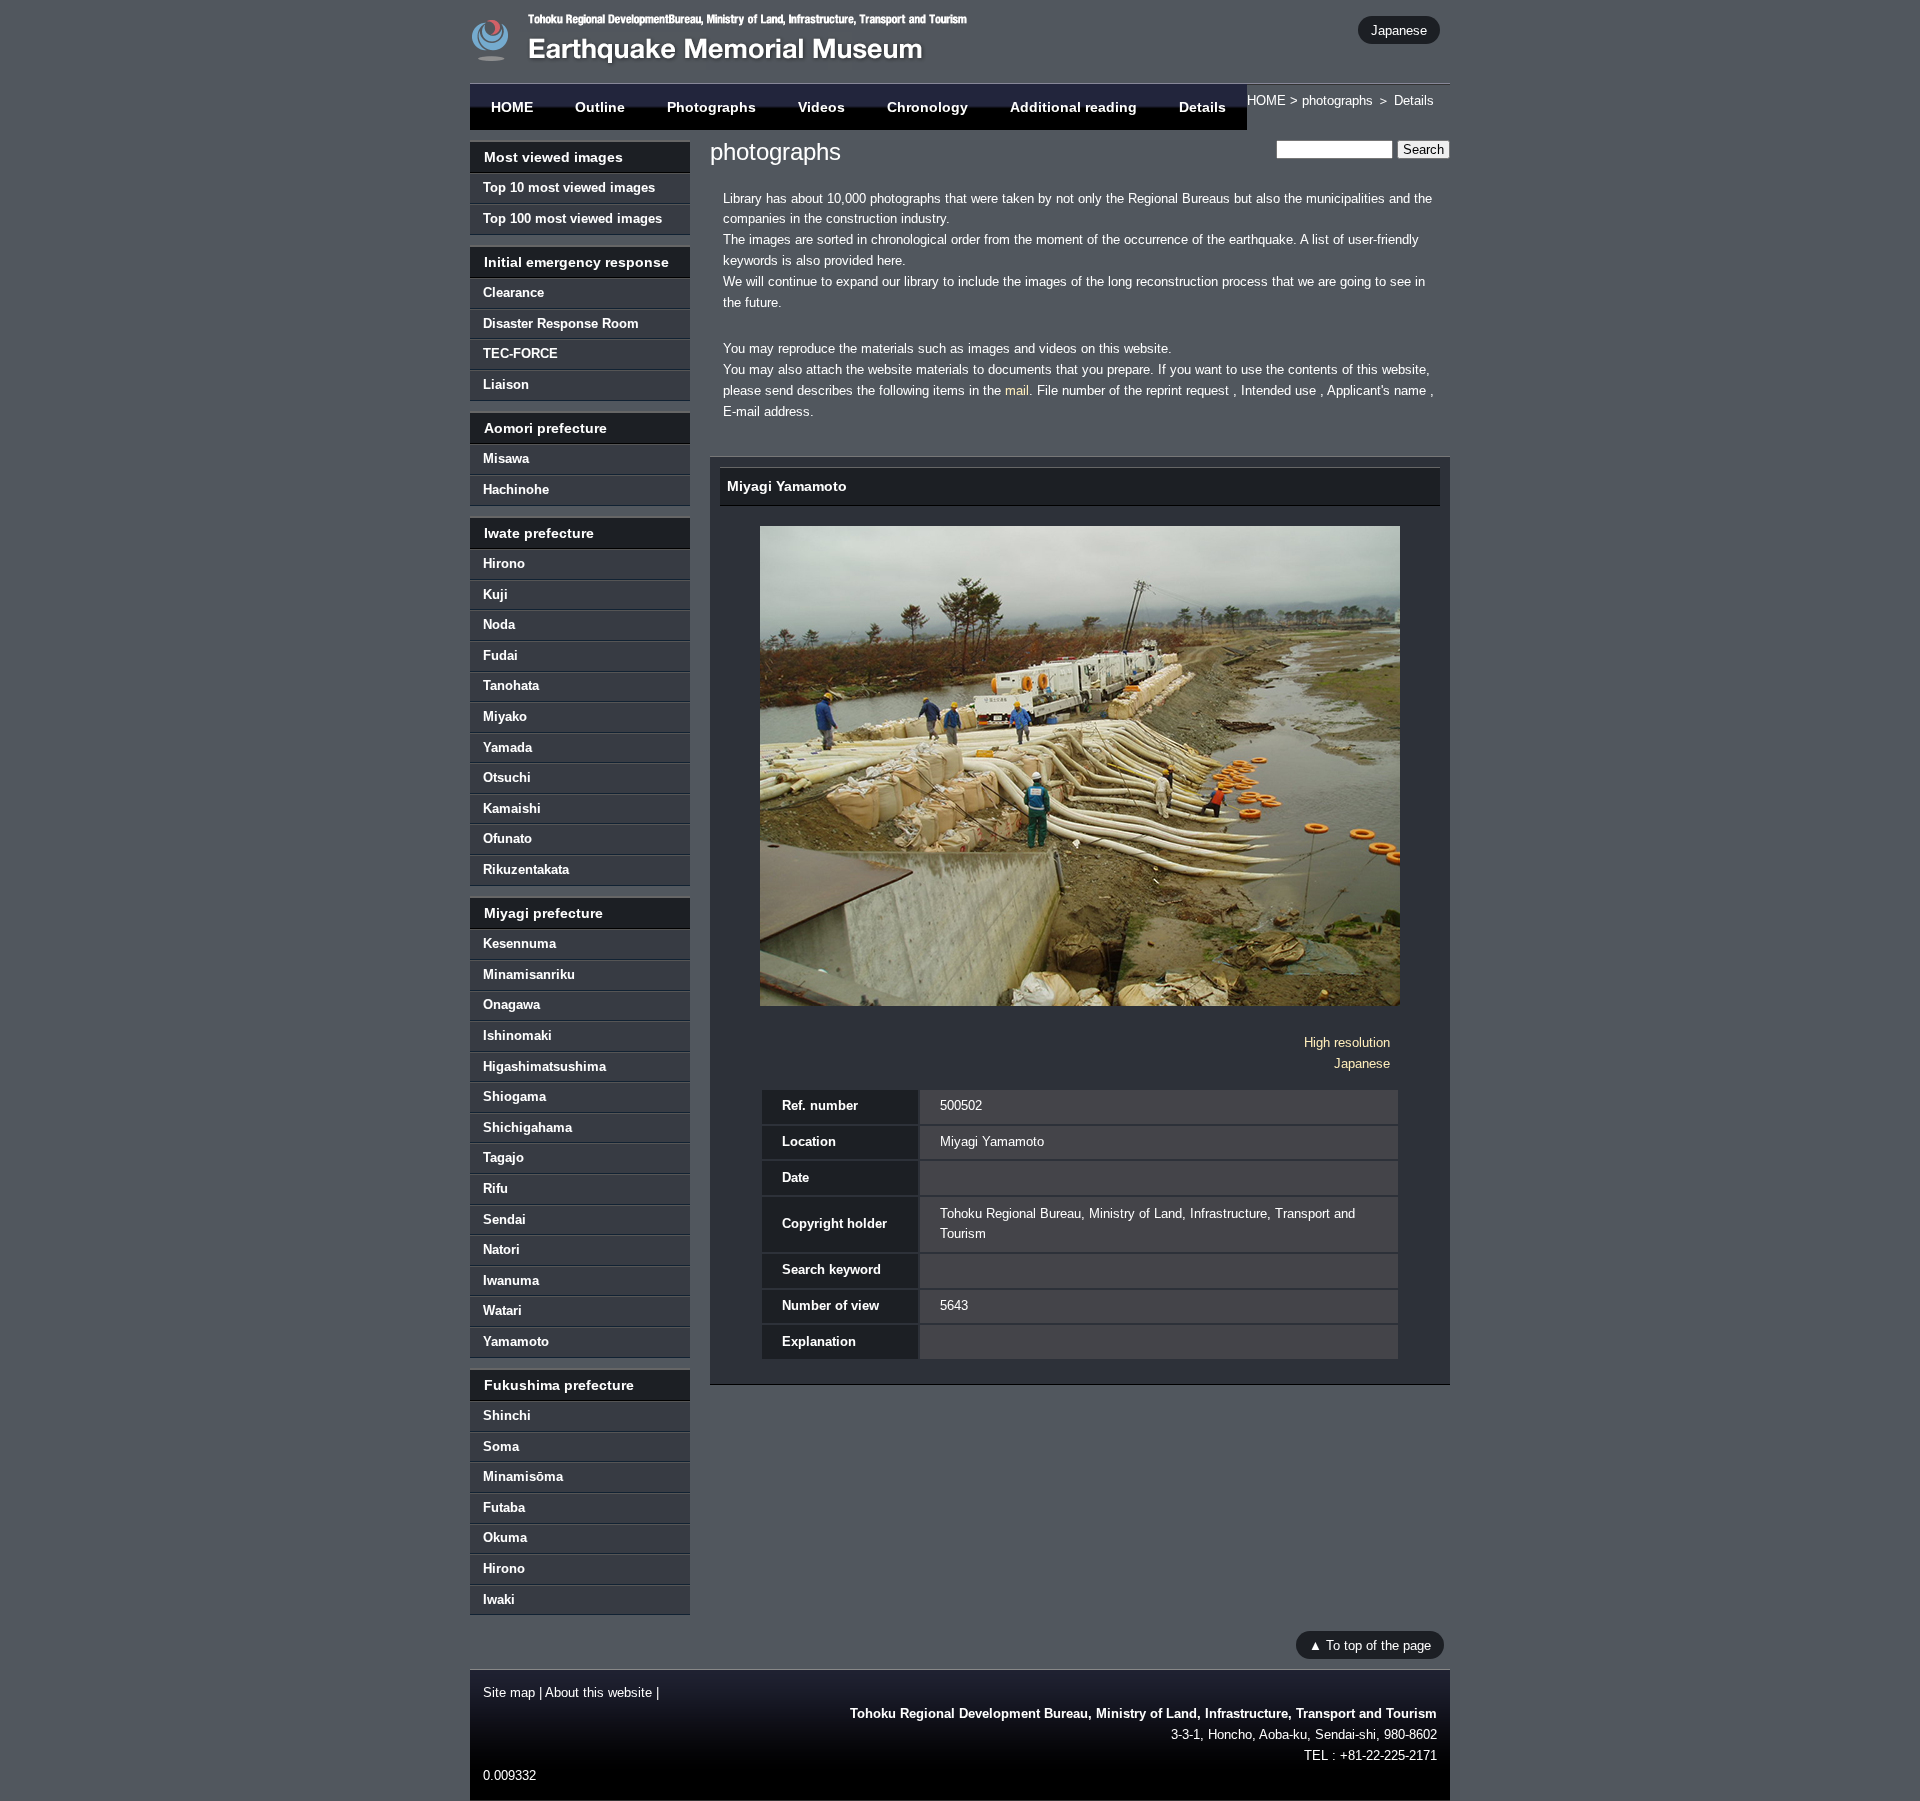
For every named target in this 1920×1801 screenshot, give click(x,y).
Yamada (507, 747)
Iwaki (499, 1599)
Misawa (506, 458)
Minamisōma (523, 1476)
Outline (600, 107)
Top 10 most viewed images (569, 187)
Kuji (495, 594)
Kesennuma (519, 943)
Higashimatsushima (544, 1066)
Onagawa (511, 1004)
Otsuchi (507, 777)
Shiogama (514, 1096)
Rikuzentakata (526, 869)
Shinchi (507, 1415)
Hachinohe (516, 489)
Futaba (504, 1507)
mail (1017, 390)
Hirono (504, 563)
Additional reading (1073, 107)
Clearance (513, 292)
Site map (509, 1692)
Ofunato (507, 838)
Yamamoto (516, 1341)
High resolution (1347, 1042)
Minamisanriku (529, 974)
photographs (1337, 100)
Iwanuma (511, 1280)
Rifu (495, 1188)
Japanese (1399, 29)
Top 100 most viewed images (572, 218)
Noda (499, 624)
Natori (501, 1249)
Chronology (927, 107)
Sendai (504, 1219)
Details (1202, 107)
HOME (512, 107)
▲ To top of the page (1370, 1644)
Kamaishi (512, 808)
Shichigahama (527, 1127)
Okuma (505, 1537)
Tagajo (503, 1157)
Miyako (505, 716)
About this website (598, 1692)
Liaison (506, 384)
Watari (502, 1310)
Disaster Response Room (561, 323)
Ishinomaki (517, 1035)
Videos (821, 107)
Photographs (711, 107)
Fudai (500, 655)
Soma (501, 1446)
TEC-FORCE (520, 353)
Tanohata (511, 685)
